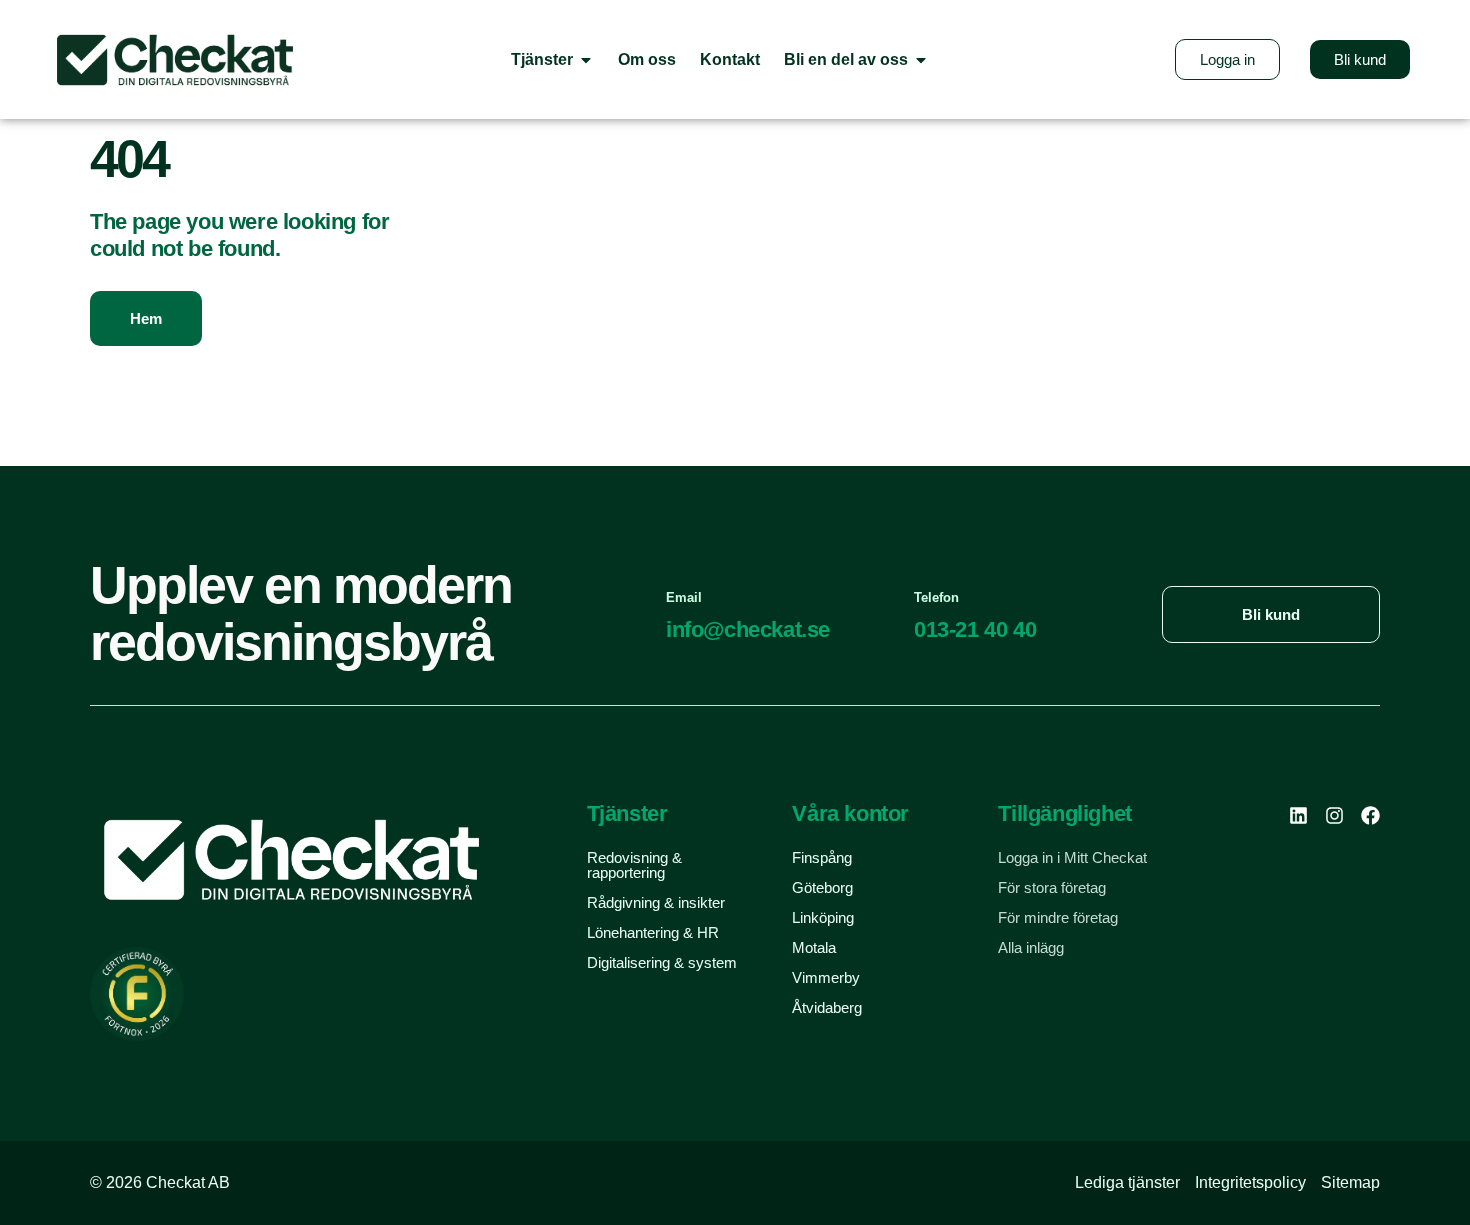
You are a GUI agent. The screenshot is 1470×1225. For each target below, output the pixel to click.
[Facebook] (1370, 815)
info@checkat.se (748, 629)
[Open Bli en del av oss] (921, 59)
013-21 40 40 (975, 629)
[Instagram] (1334, 815)
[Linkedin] (1298, 815)
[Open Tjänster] (586, 59)
